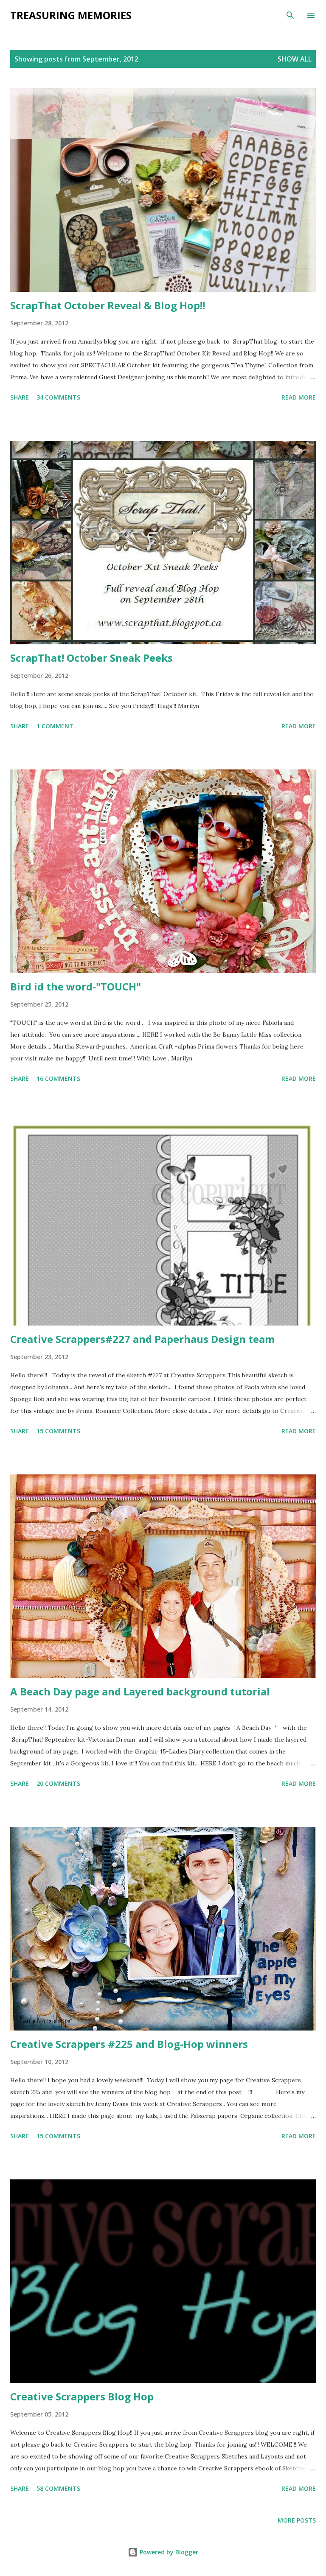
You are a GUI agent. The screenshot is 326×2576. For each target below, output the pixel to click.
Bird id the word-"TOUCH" (76, 986)
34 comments (58, 397)
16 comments (58, 1078)
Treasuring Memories (71, 15)
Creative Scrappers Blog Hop (82, 2396)
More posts (297, 2520)
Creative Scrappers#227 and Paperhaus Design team (142, 1339)
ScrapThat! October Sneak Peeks (91, 658)
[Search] (290, 15)
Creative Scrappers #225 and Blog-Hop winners (129, 2044)
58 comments (58, 2488)
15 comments (58, 1431)
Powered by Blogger (168, 2552)
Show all (295, 59)
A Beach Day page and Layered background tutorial (140, 1691)
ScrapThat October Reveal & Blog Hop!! (108, 305)
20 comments (58, 1783)
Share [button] (20, 397)
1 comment (55, 726)
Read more (299, 397)
